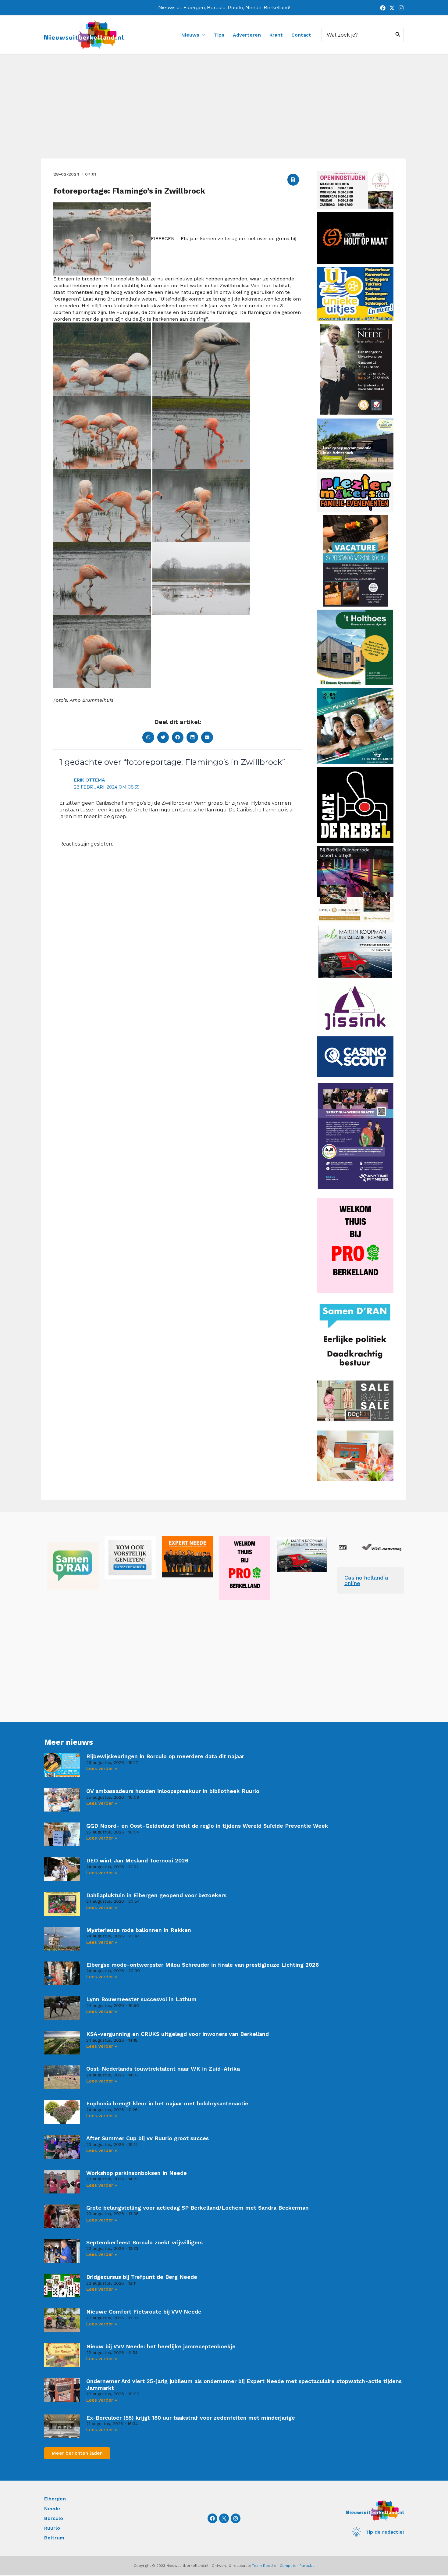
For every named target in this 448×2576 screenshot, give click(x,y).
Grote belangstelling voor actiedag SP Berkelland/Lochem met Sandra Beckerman (197, 2208)
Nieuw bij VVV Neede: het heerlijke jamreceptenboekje (161, 2346)
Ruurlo (52, 2528)
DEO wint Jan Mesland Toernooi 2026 (137, 1860)
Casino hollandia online (366, 1580)
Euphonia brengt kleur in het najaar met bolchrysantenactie (167, 2103)
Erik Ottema (89, 780)
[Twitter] (392, 8)
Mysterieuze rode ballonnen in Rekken (139, 1930)
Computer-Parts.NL (297, 2566)
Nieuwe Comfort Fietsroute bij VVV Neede (144, 2312)
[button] (293, 180)
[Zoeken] (398, 35)
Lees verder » (102, 1769)
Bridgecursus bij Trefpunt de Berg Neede (142, 2277)
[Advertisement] (224, 113)
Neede (52, 2508)
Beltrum (54, 2538)
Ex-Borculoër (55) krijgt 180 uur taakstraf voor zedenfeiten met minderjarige (191, 2418)
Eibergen (55, 2499)
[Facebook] (383, 8)
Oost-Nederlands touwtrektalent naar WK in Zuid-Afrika (163, 2069)
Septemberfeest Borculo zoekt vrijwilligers (144, 2242)
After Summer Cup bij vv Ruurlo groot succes (148, 2138)
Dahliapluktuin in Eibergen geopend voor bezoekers (156, 1895)
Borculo (54, 2518)
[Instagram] (401, 8)
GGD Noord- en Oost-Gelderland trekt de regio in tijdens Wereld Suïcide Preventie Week (207, 1826)
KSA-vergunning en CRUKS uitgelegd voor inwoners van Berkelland (178, 2034)
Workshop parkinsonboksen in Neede (137, 2173)
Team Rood (262, 2566)
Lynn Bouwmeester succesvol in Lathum (141, 1999)
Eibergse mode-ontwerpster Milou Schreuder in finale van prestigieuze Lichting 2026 (203, 1965)
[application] (202, 35)
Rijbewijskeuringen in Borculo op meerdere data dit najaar (165, 1756)
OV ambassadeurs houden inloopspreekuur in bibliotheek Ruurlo (173, 1791)
